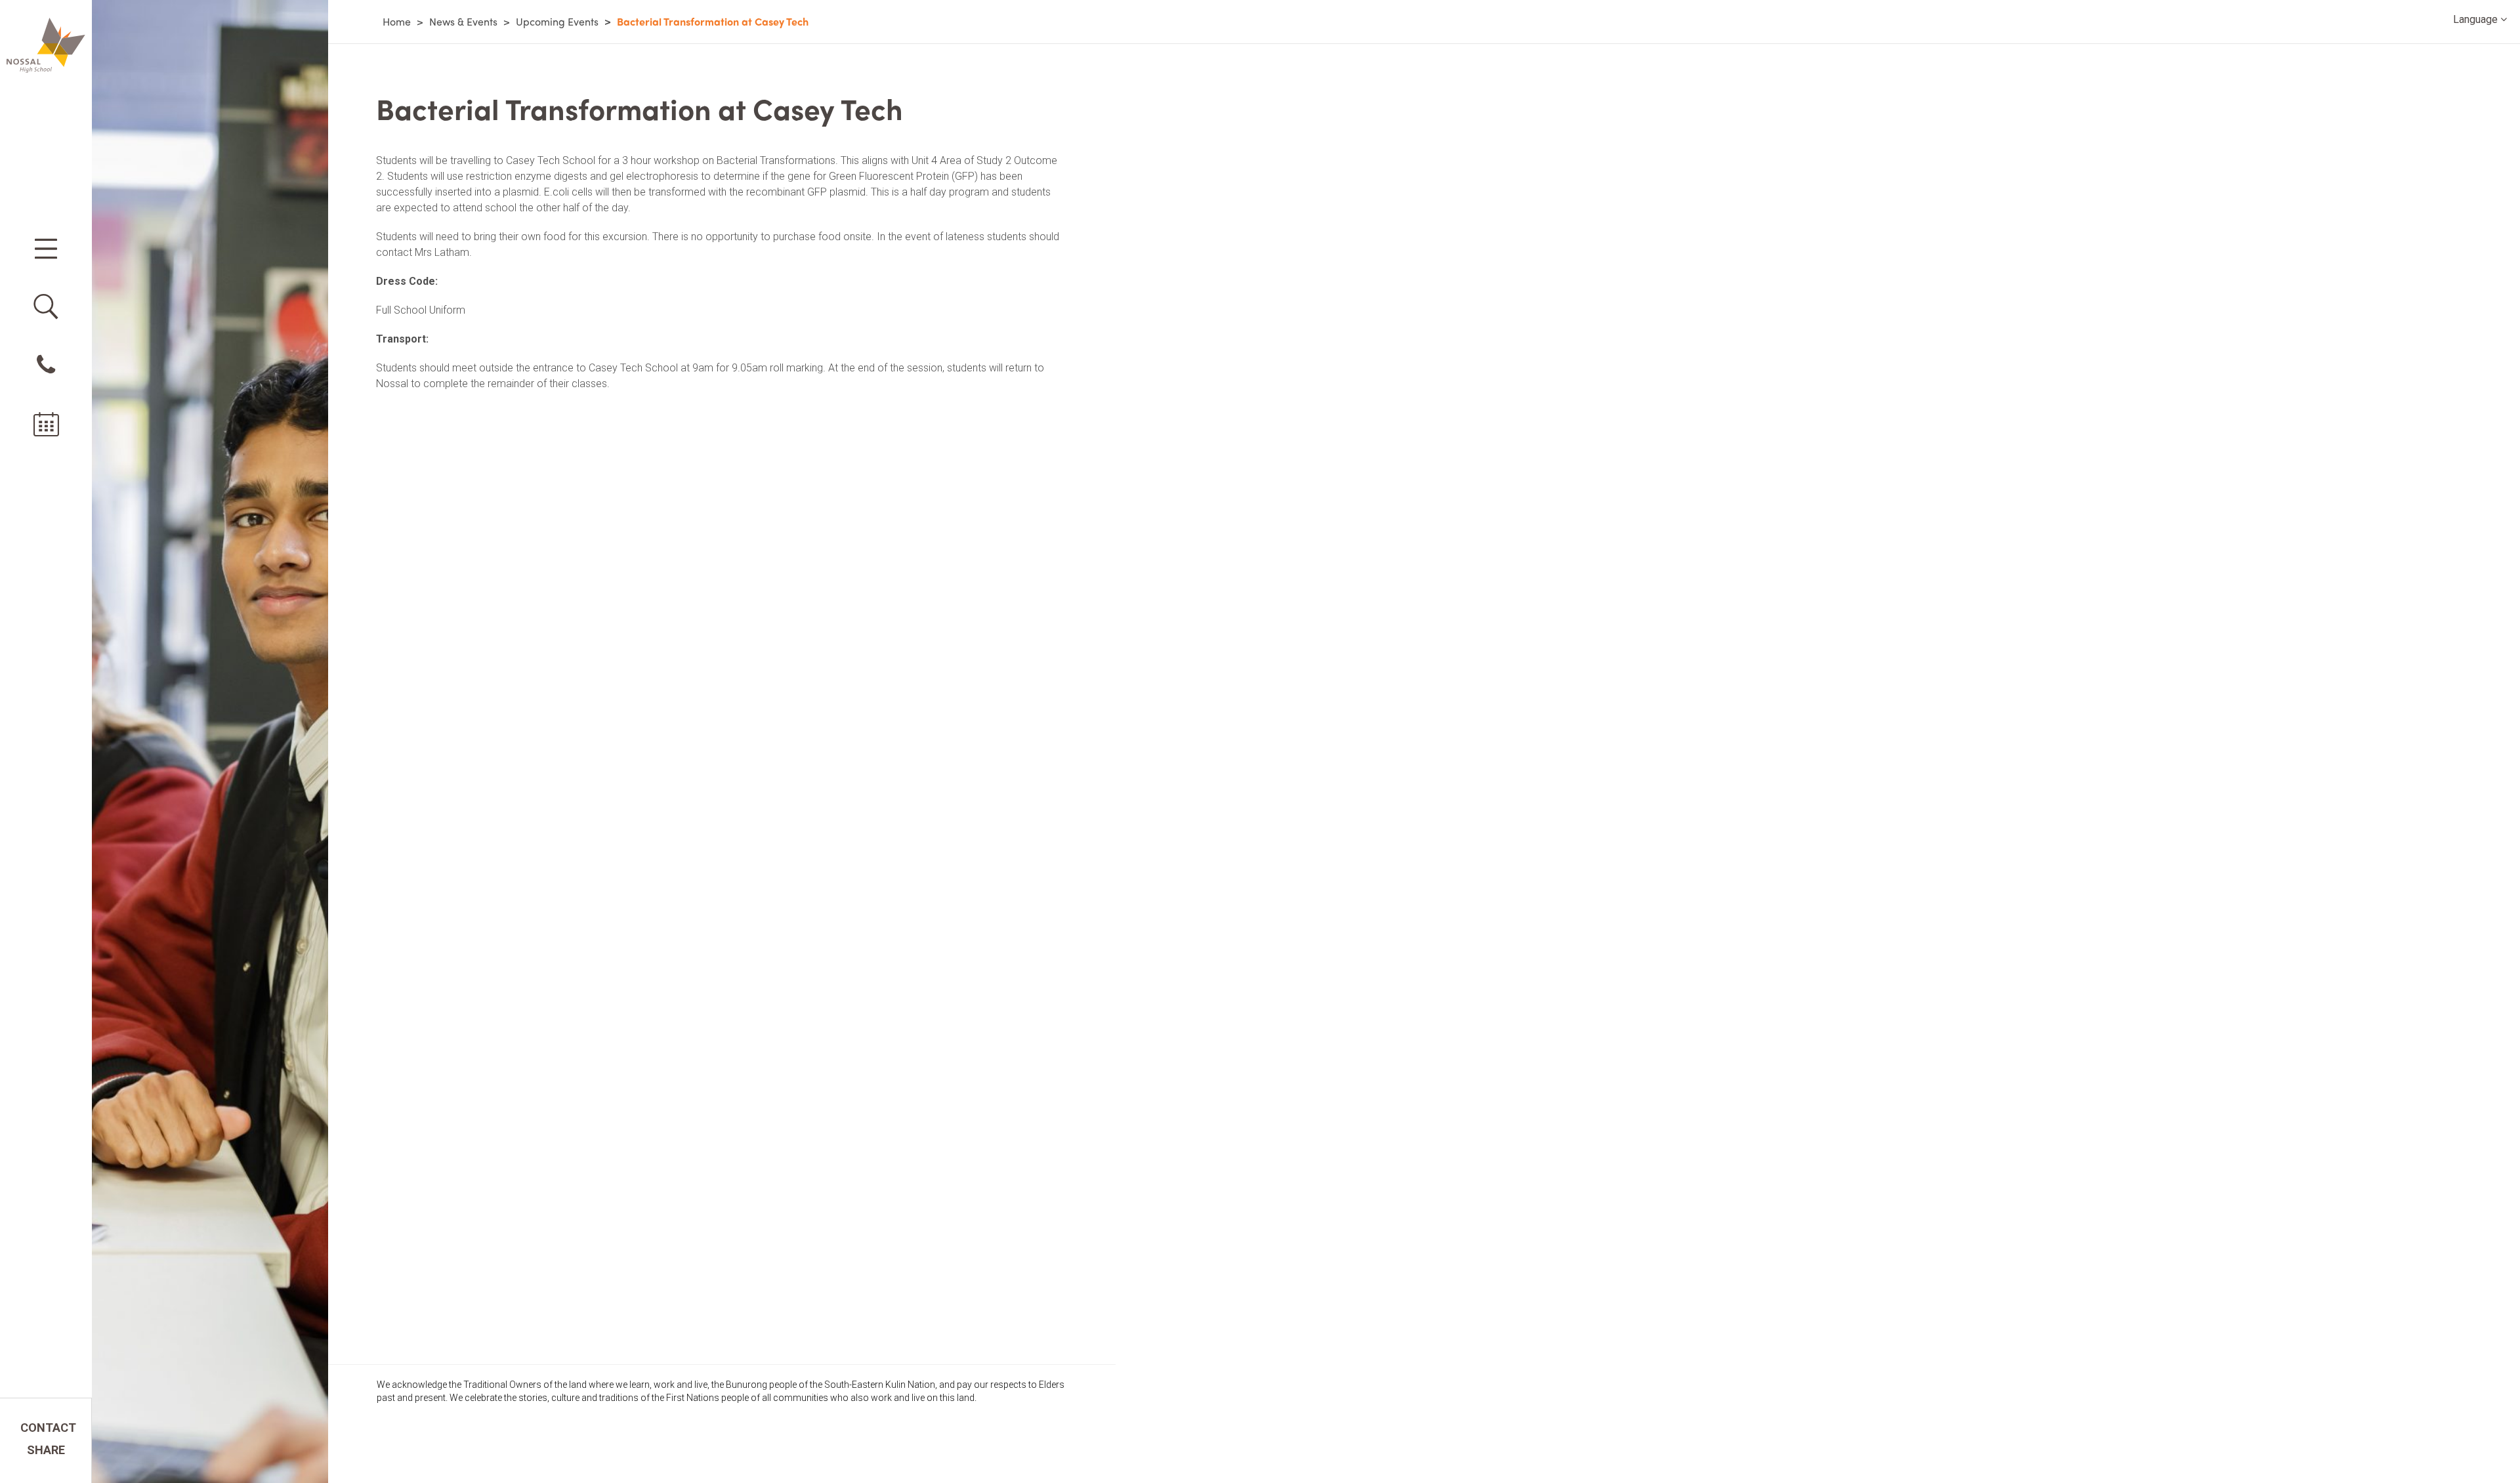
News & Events (463, 21)
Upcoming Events (557, 21)
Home (397, 21)
